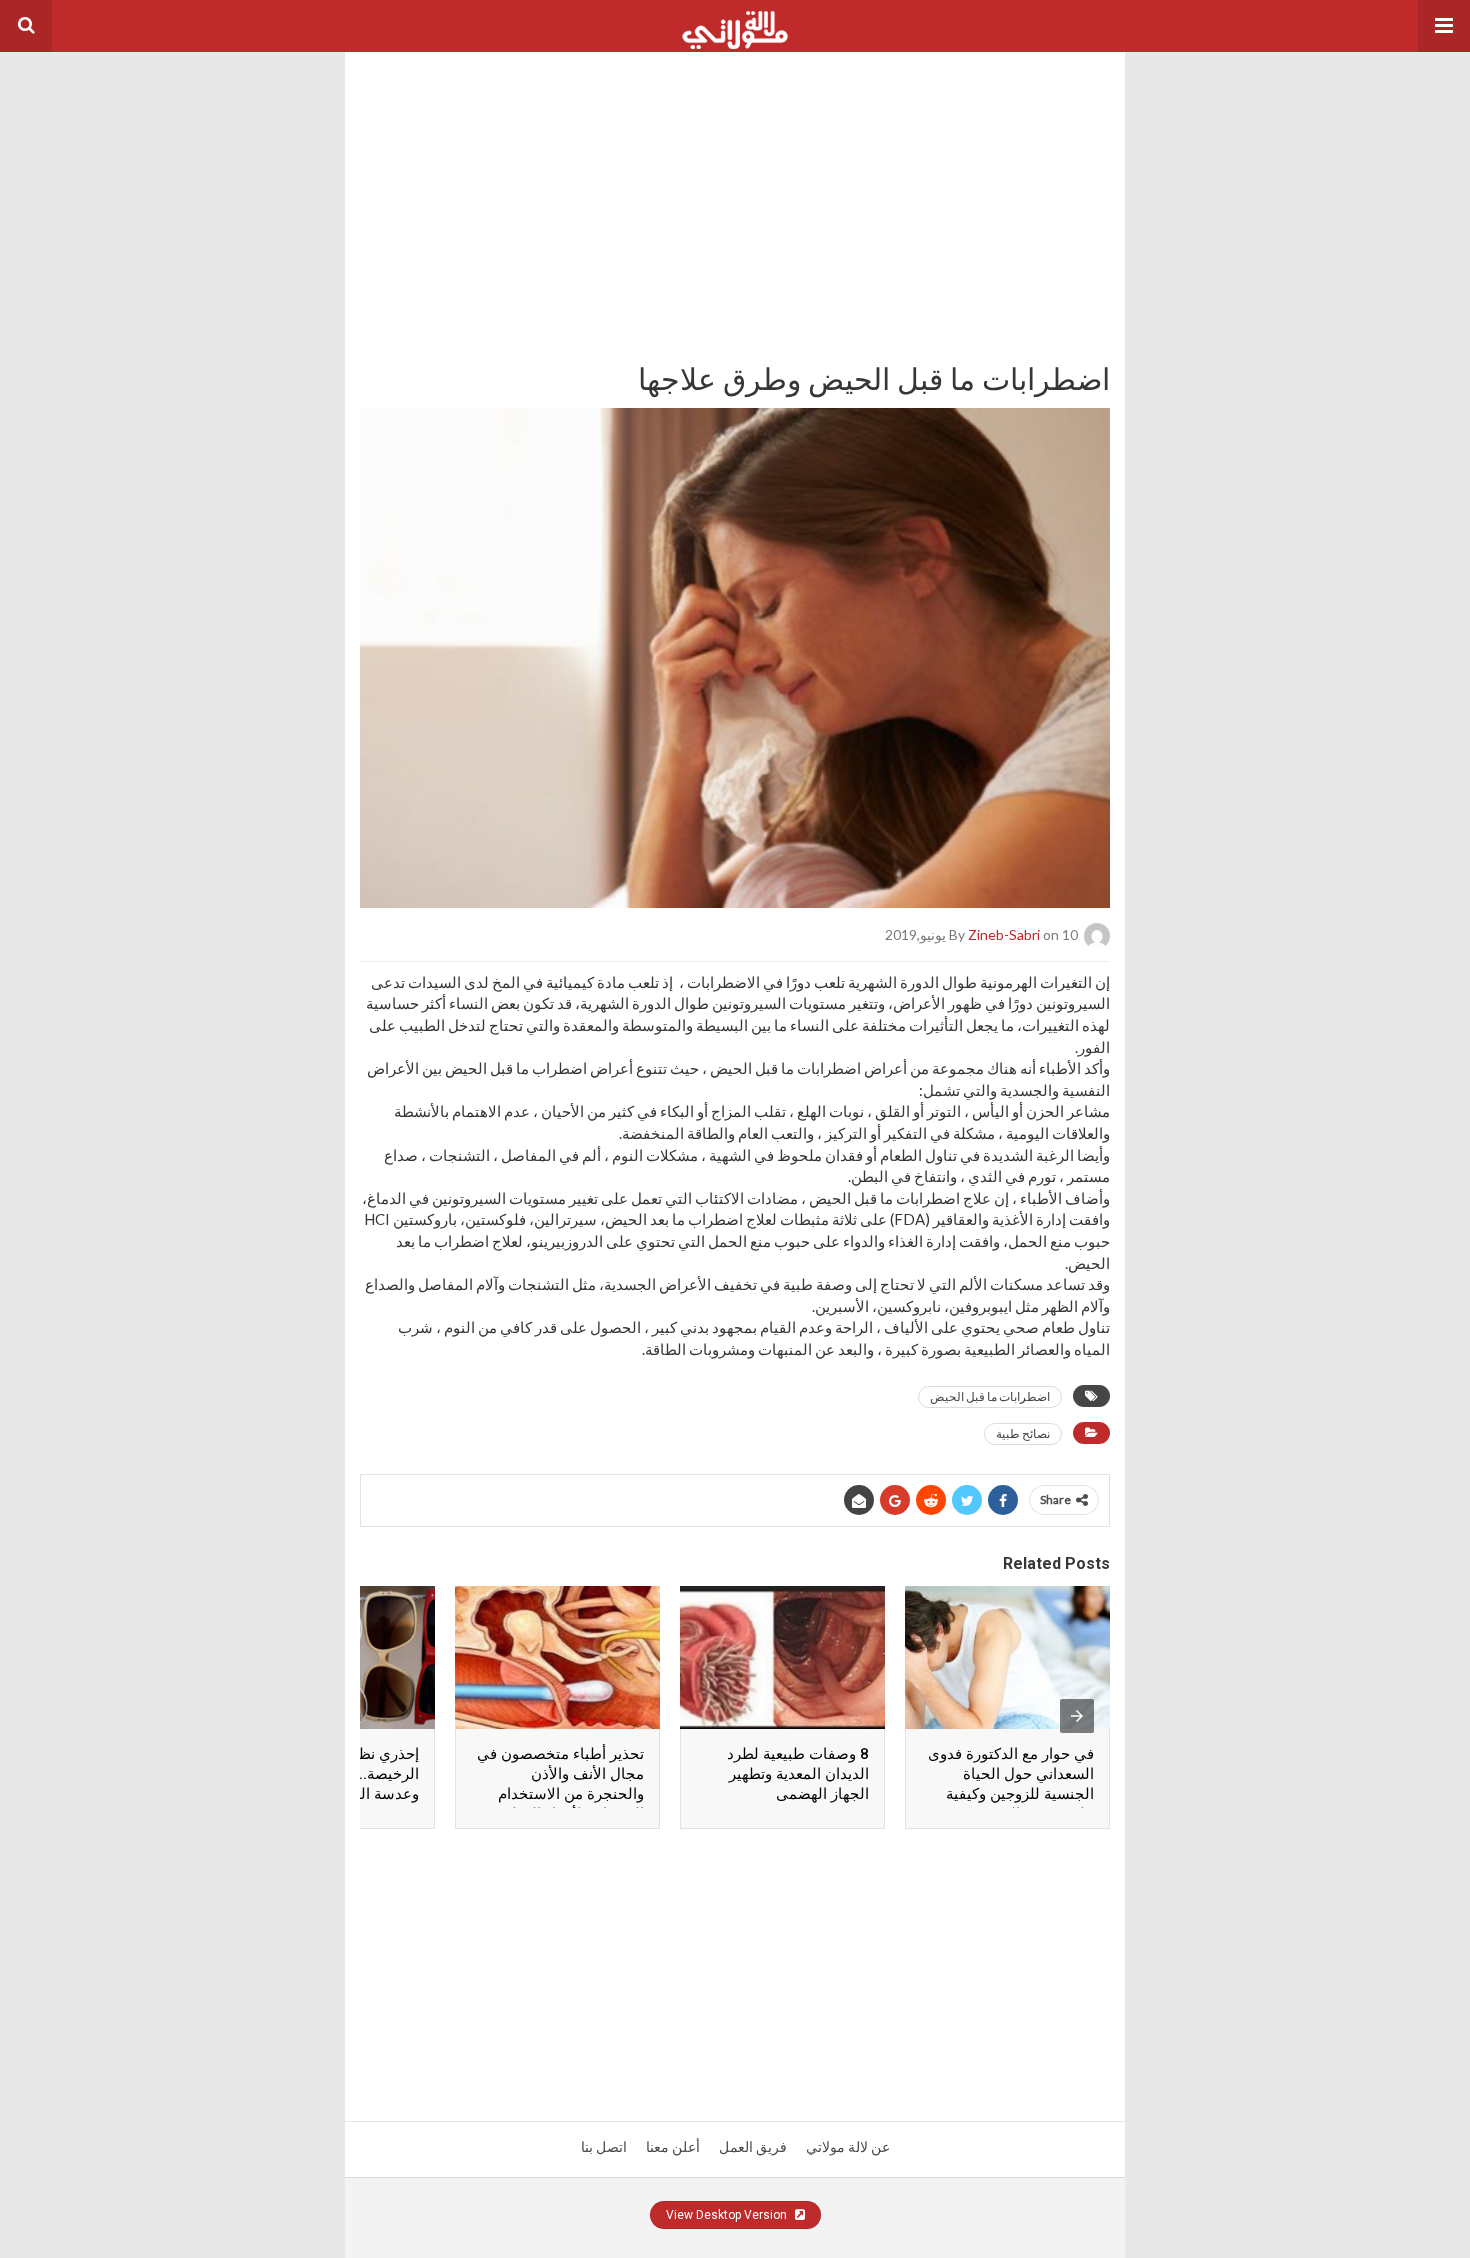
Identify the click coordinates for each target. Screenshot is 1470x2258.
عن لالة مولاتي (848, 2147)
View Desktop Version (728, 2215)
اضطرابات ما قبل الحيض (990, 1396)
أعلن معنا (673, 2147)
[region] (735, 177)
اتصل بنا (604, 2147)
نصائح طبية (1023, 1433)
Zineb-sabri (1004, 933)
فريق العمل (753, 2147)
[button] (1444, 26)
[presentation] (1077, 1716)
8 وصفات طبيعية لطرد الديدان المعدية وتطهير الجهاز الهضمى (798, 1774)
